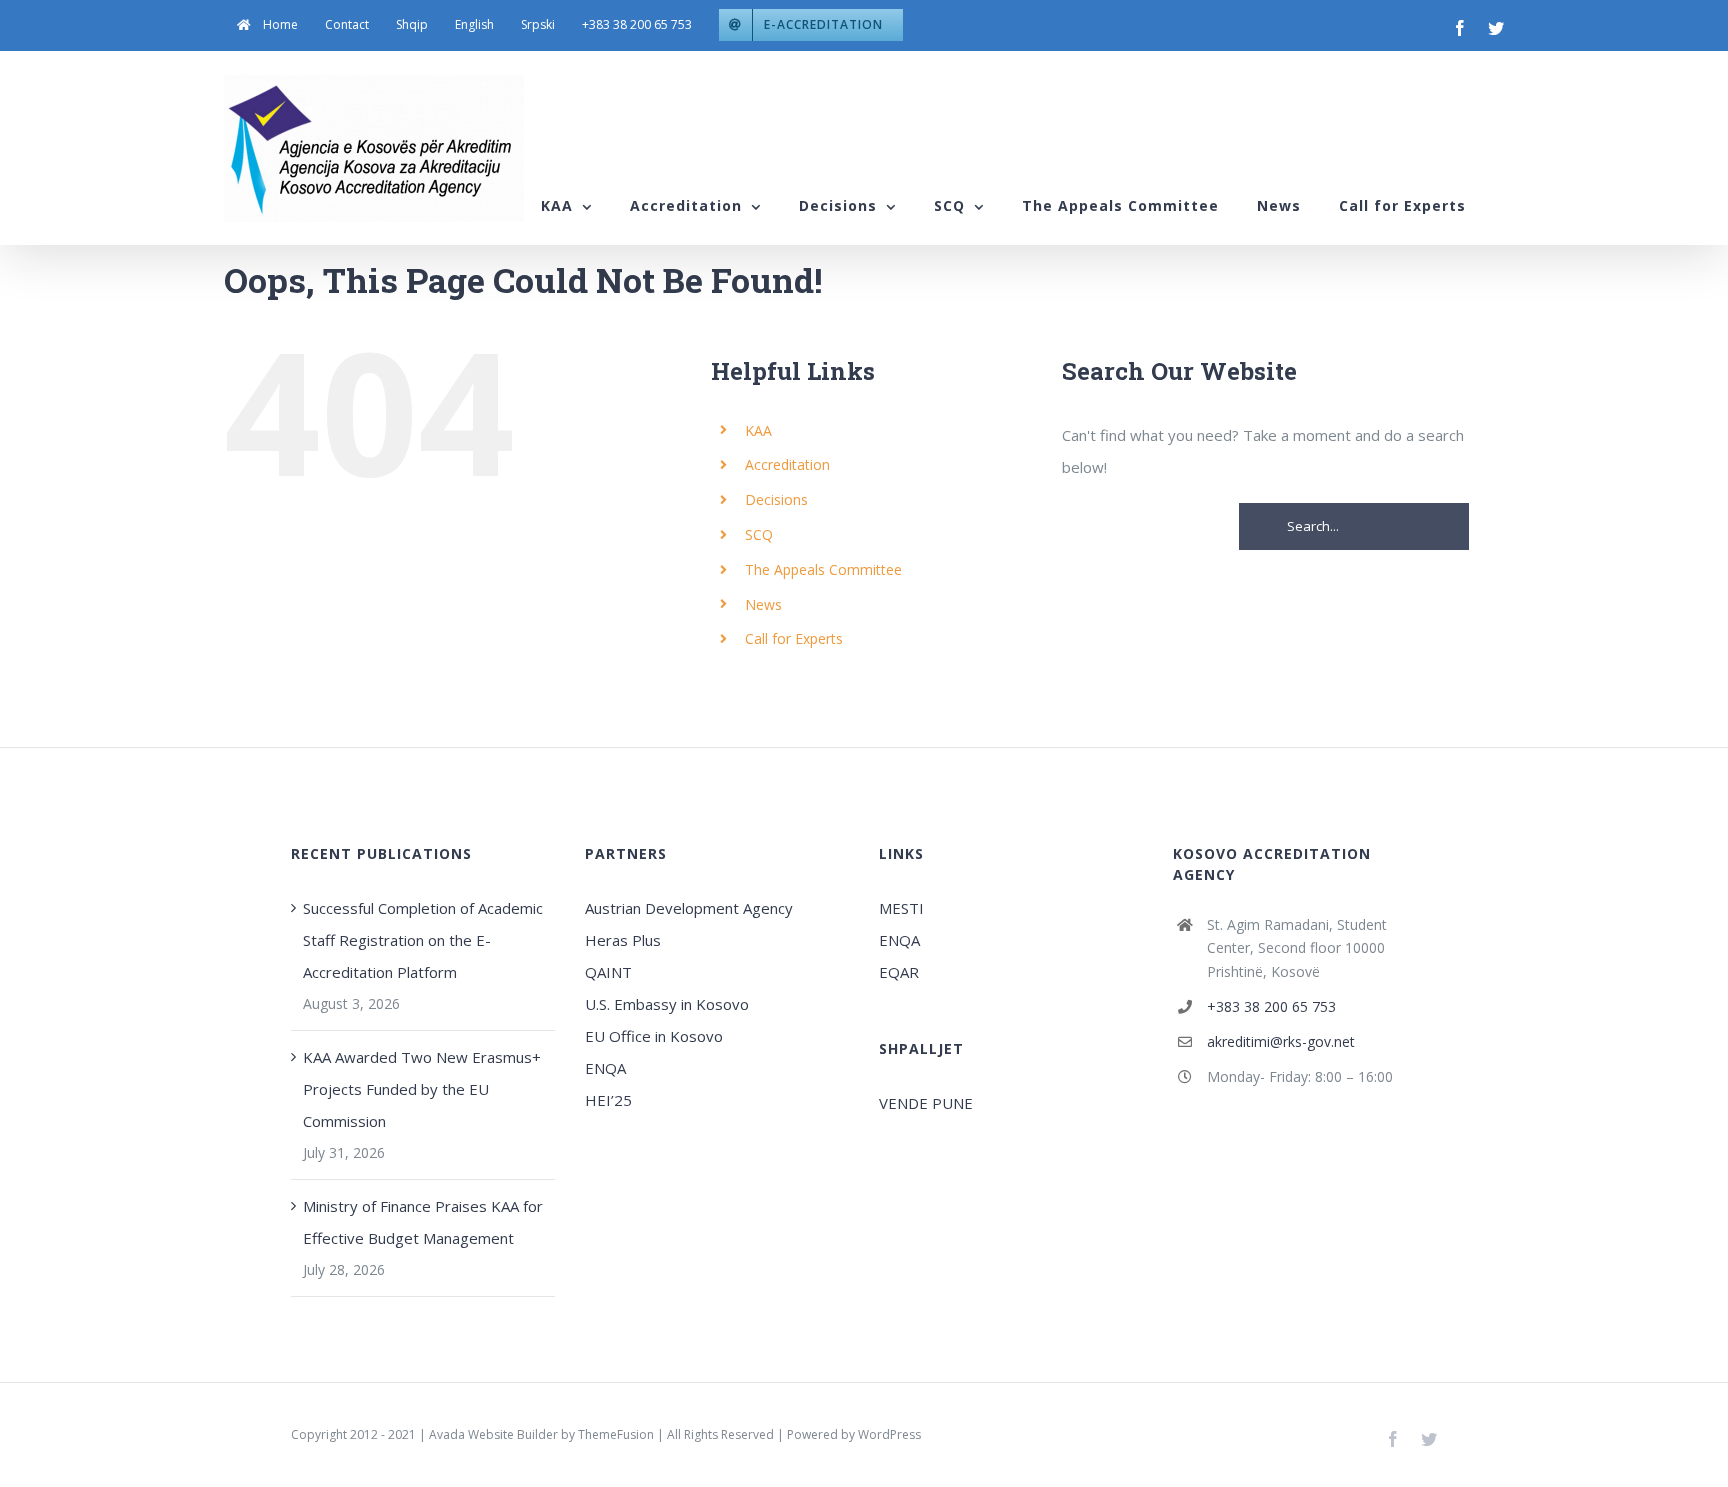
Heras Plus (623, 940)
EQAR (899, 972)
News (763, 604)
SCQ (759, 534)
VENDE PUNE (926, 1103)
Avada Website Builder (493, 1434)
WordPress (889, 1434)
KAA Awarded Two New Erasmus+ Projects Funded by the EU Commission (422, 1089)
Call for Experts (794, 638)
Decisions (776, 499)
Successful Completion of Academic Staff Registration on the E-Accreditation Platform (423, 940)
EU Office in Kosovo (656, 1036)
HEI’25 (608, 1100)
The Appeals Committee (823, 569)
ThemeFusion (616, 1434)
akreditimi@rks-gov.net (1281, 1041)
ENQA (605, 1068)
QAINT (610, 972)
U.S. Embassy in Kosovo (667, 1004)
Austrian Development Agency (689, 908)
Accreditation (787, 464)
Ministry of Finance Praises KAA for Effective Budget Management (423, 1222)
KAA (758, 430)
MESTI (901, 908)
